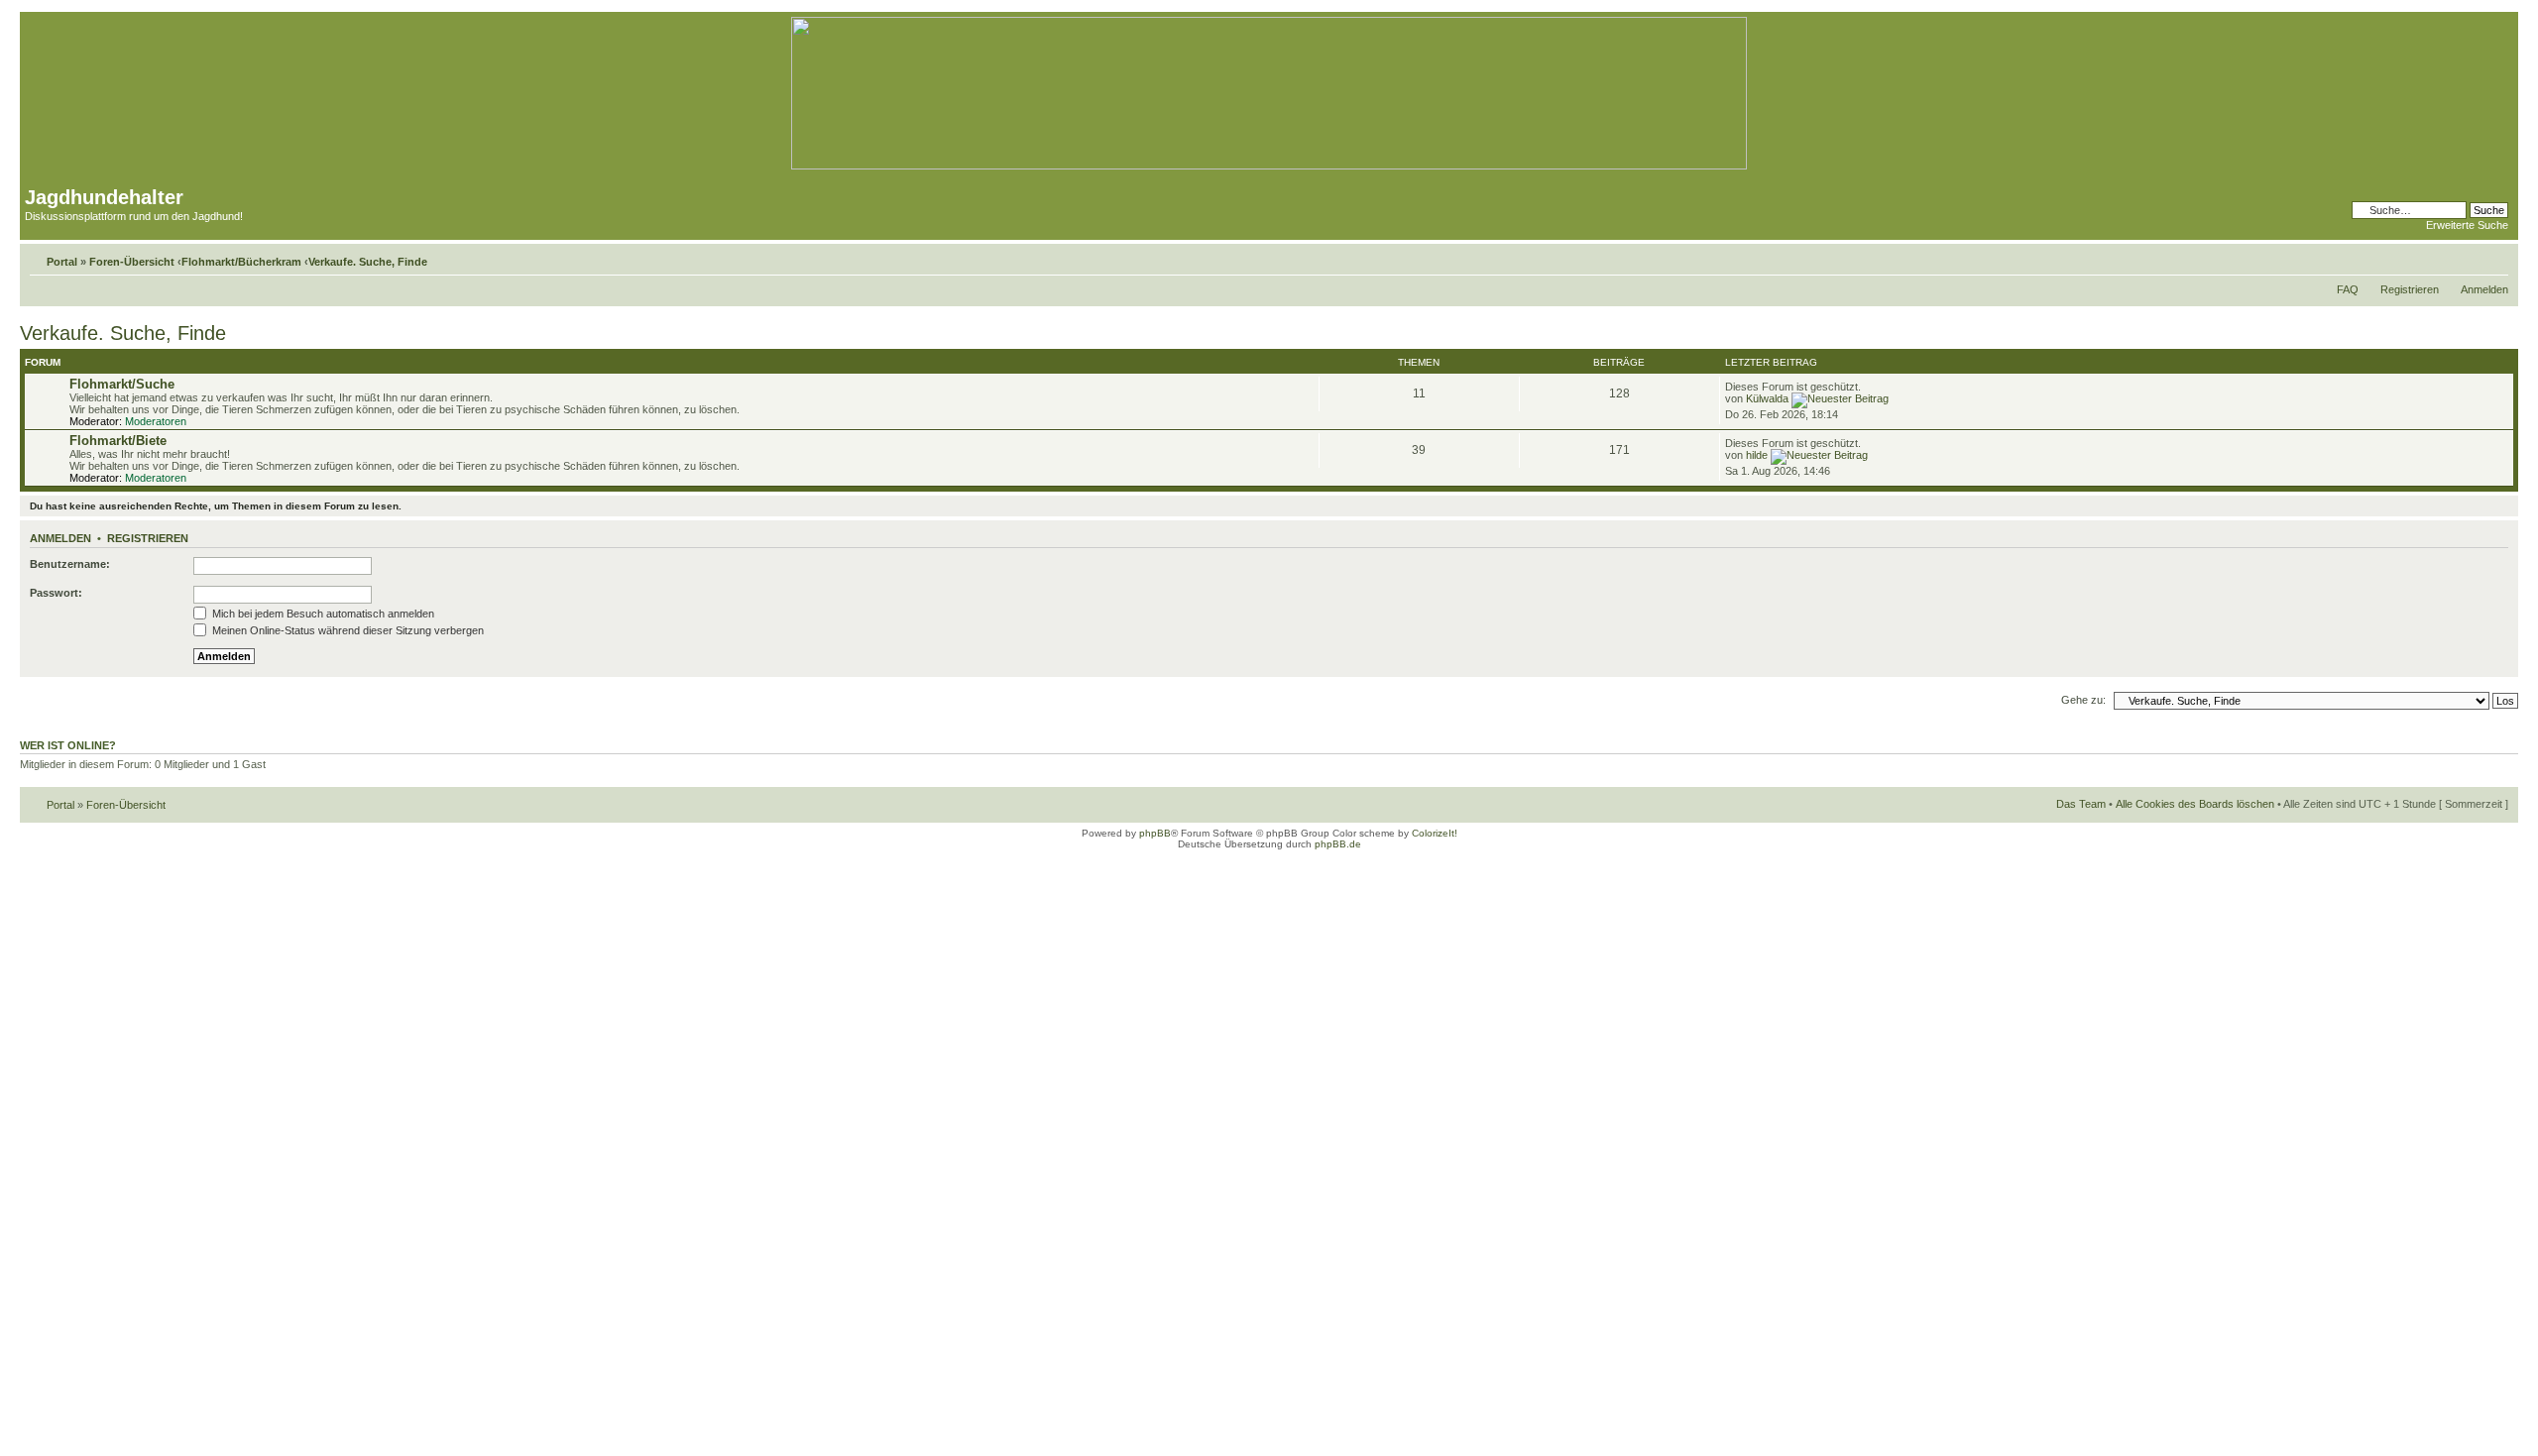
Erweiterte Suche (2467, 225)
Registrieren (2410, 289)
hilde (1757, 455)
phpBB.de (1338, 844)
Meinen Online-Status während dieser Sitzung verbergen (346, 630)
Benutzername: (70, 564)
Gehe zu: (2083, 700)
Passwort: (56, 593)
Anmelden (2484, 289)
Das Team (2081, 804)
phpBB (1155, 833)
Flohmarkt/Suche (122, 384)
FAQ (2348, 289)
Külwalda (1767, 398)
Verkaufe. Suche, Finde (368, 262)
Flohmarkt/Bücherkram (241, 262)
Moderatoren (156, 421)
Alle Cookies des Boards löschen (2195, 804)
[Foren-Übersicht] (1269, 166)
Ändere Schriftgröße (2494, 258)
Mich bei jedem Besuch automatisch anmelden (322, 614)
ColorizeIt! (1435, 833)
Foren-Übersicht (132, 262)
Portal (62, 262)
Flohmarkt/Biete (118, 441)
